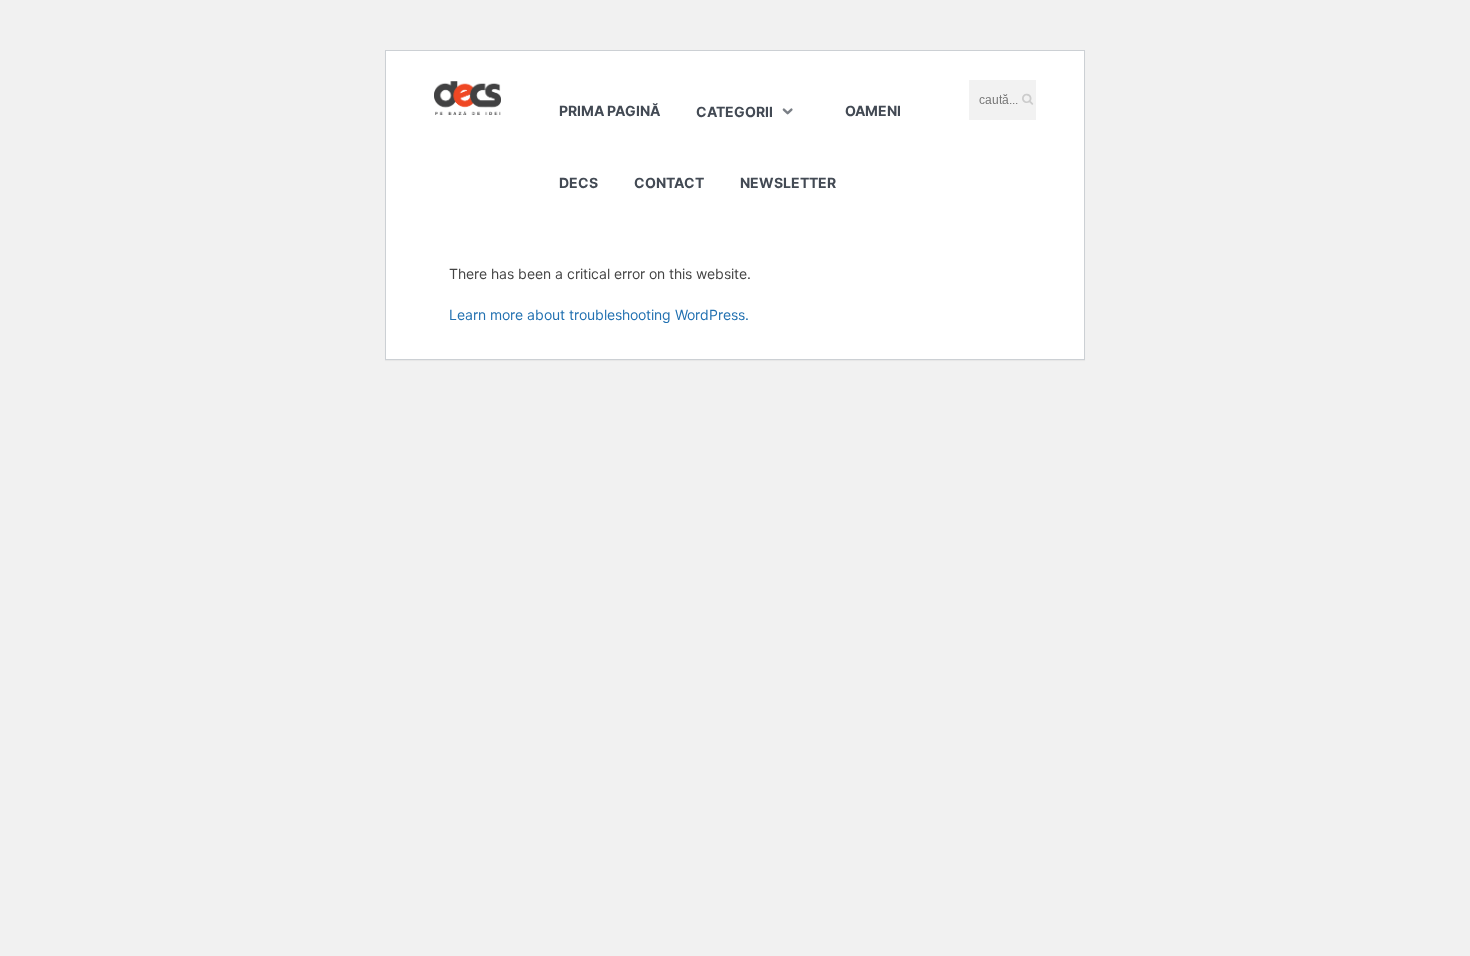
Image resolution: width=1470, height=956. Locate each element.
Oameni (873, 110)
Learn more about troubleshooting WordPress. (599, 314)
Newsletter (788, 182)
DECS (578, 182)
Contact (669, 182)
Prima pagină (609, 110)
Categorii (734, 111)
